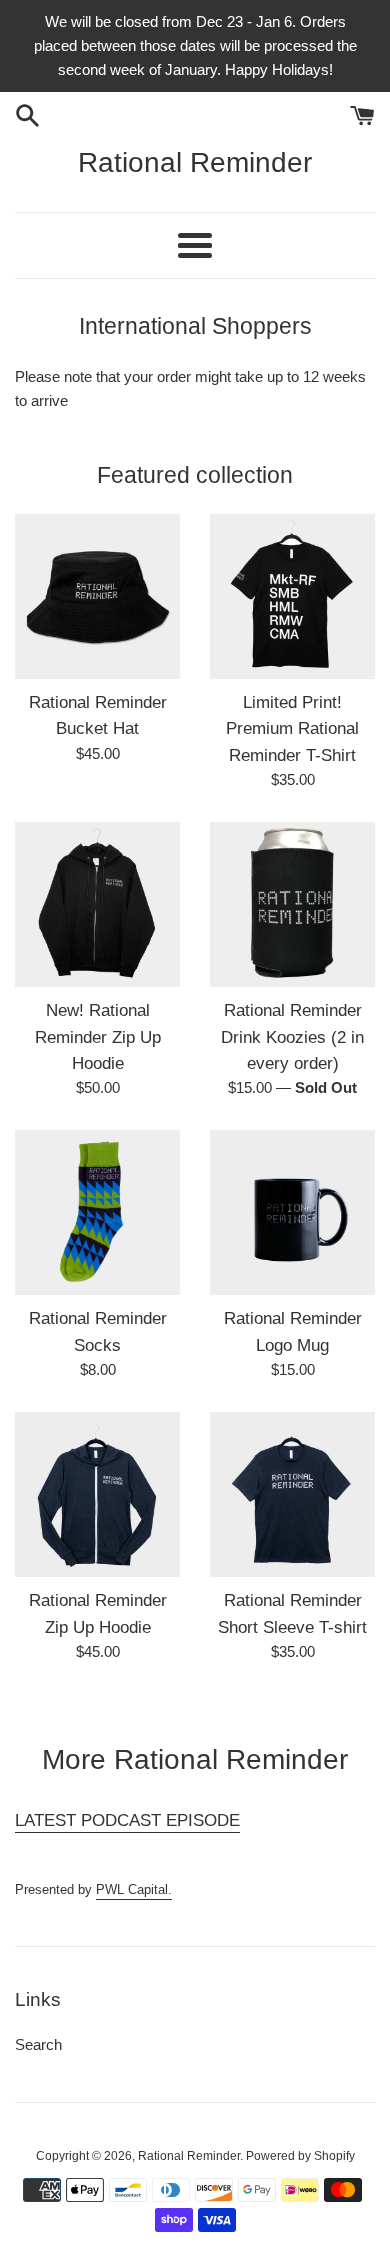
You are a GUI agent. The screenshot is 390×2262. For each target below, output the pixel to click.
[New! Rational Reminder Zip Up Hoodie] (97, 904)
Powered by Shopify (300, 2156)
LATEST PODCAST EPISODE (127, 1820)
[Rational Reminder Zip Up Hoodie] (97, 1494)
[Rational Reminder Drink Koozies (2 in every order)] (292, 904)
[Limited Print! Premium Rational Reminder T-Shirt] (292, 596)
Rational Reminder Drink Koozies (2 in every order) (292, 1036)
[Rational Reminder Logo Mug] (292, 1212)
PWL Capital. (134, 1889)
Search (38, 2044)
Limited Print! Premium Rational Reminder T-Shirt (292, 728)
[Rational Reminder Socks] (97, 1212)
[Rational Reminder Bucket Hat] (97, 596)
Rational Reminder (195, 162)
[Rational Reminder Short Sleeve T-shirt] (292, 1494)
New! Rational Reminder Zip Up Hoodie (98, 1036)
